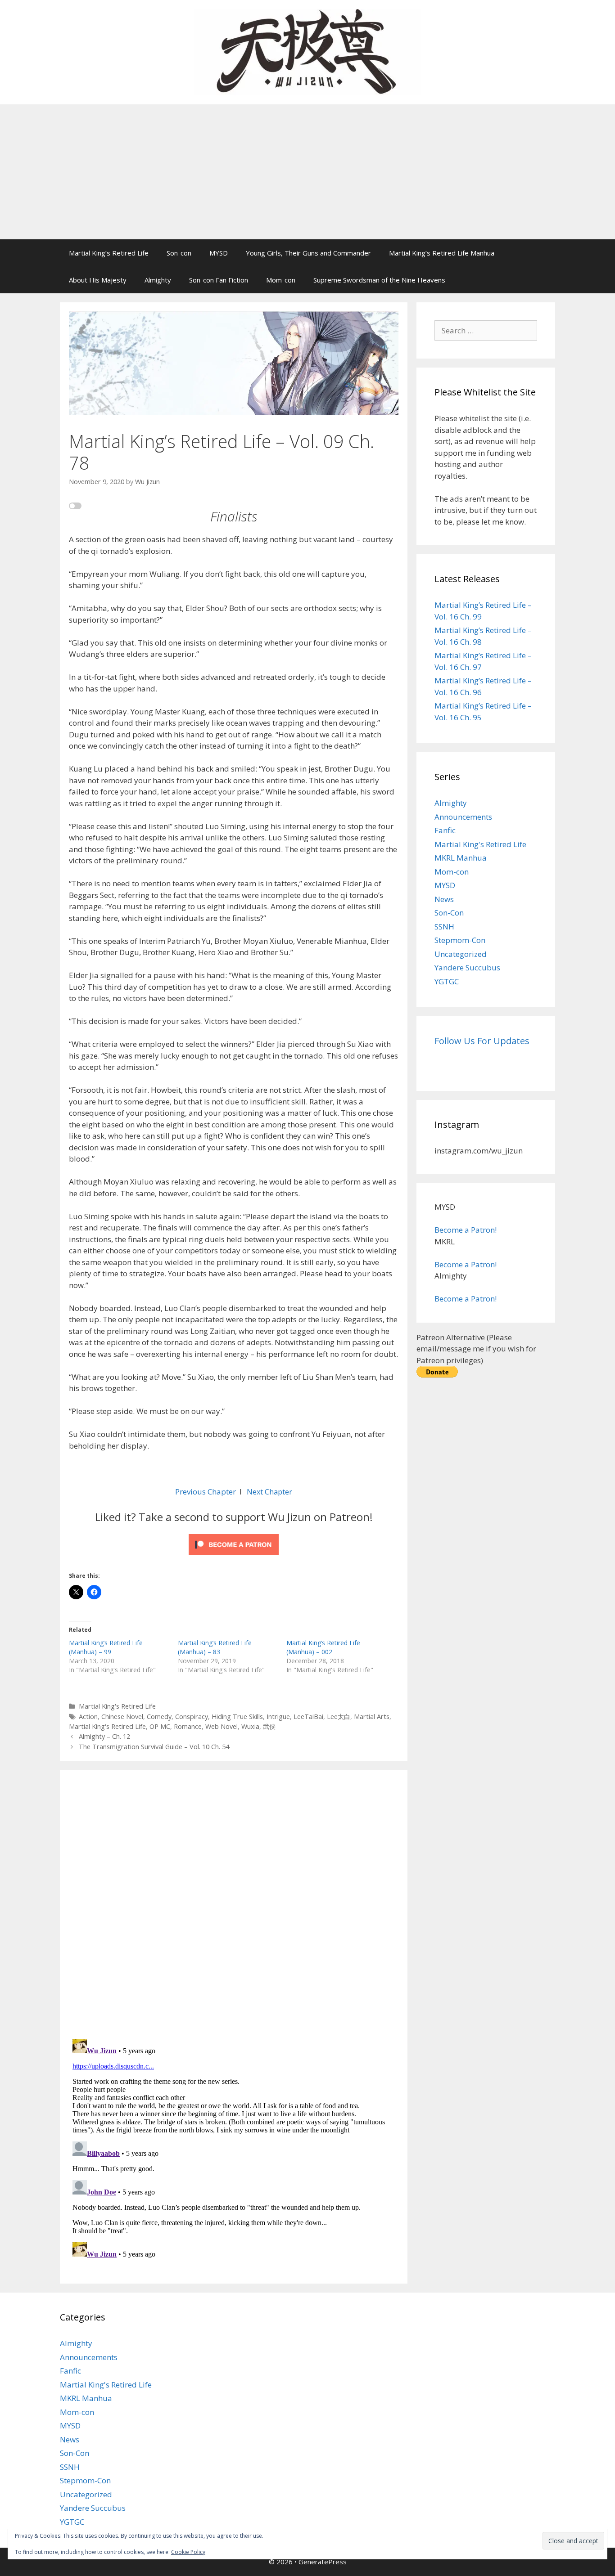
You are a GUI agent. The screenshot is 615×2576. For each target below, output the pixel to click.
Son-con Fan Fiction (219, 280)
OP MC (160, 1726)
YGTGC (447, 981)
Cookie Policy (188, 2552)
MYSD (219, 253)
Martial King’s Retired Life (109, 253)
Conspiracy (192, 1717)
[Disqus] (234, 1903)
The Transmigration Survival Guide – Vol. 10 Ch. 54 (154, 1747)
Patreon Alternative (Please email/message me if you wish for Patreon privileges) (476, 1349)
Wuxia (250, 1726)
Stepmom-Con (460, 940)
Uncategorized (461, 954)
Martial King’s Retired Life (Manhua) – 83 (215, 1647)
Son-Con (449, 913)
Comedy (159, 1717)
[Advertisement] (307, 172)
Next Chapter (269, 1492)
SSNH (444, 927)
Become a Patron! (466, 1230)
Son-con (179, 253)
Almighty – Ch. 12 (104, 1736)
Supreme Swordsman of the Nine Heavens (379, 280)
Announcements (463, 817)
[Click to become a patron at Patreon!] (234, 1557)
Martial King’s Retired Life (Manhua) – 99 (106, 1647)
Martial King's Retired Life (117, 1706)
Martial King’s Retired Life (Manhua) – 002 (323, 1647)
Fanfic (445, 830)
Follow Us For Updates (482, 1041)
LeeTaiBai (308, 1717)
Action (88, 1717)
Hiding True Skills (237, 1717)
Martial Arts (372, 1717)
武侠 (269, 1726)
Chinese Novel (122, 1717)
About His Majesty (98, 280)
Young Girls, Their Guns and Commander (308, 253)
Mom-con (281, 280)
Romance (188, 1726)
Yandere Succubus (467, 967)
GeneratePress (323, 2562)
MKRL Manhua (461, 858)
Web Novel (222, 1726)
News (444, 899)
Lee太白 (339, 1717)
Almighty (158, 280)
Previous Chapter (206, 1492)
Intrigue (278, 1717)
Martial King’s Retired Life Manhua (442, 253)
